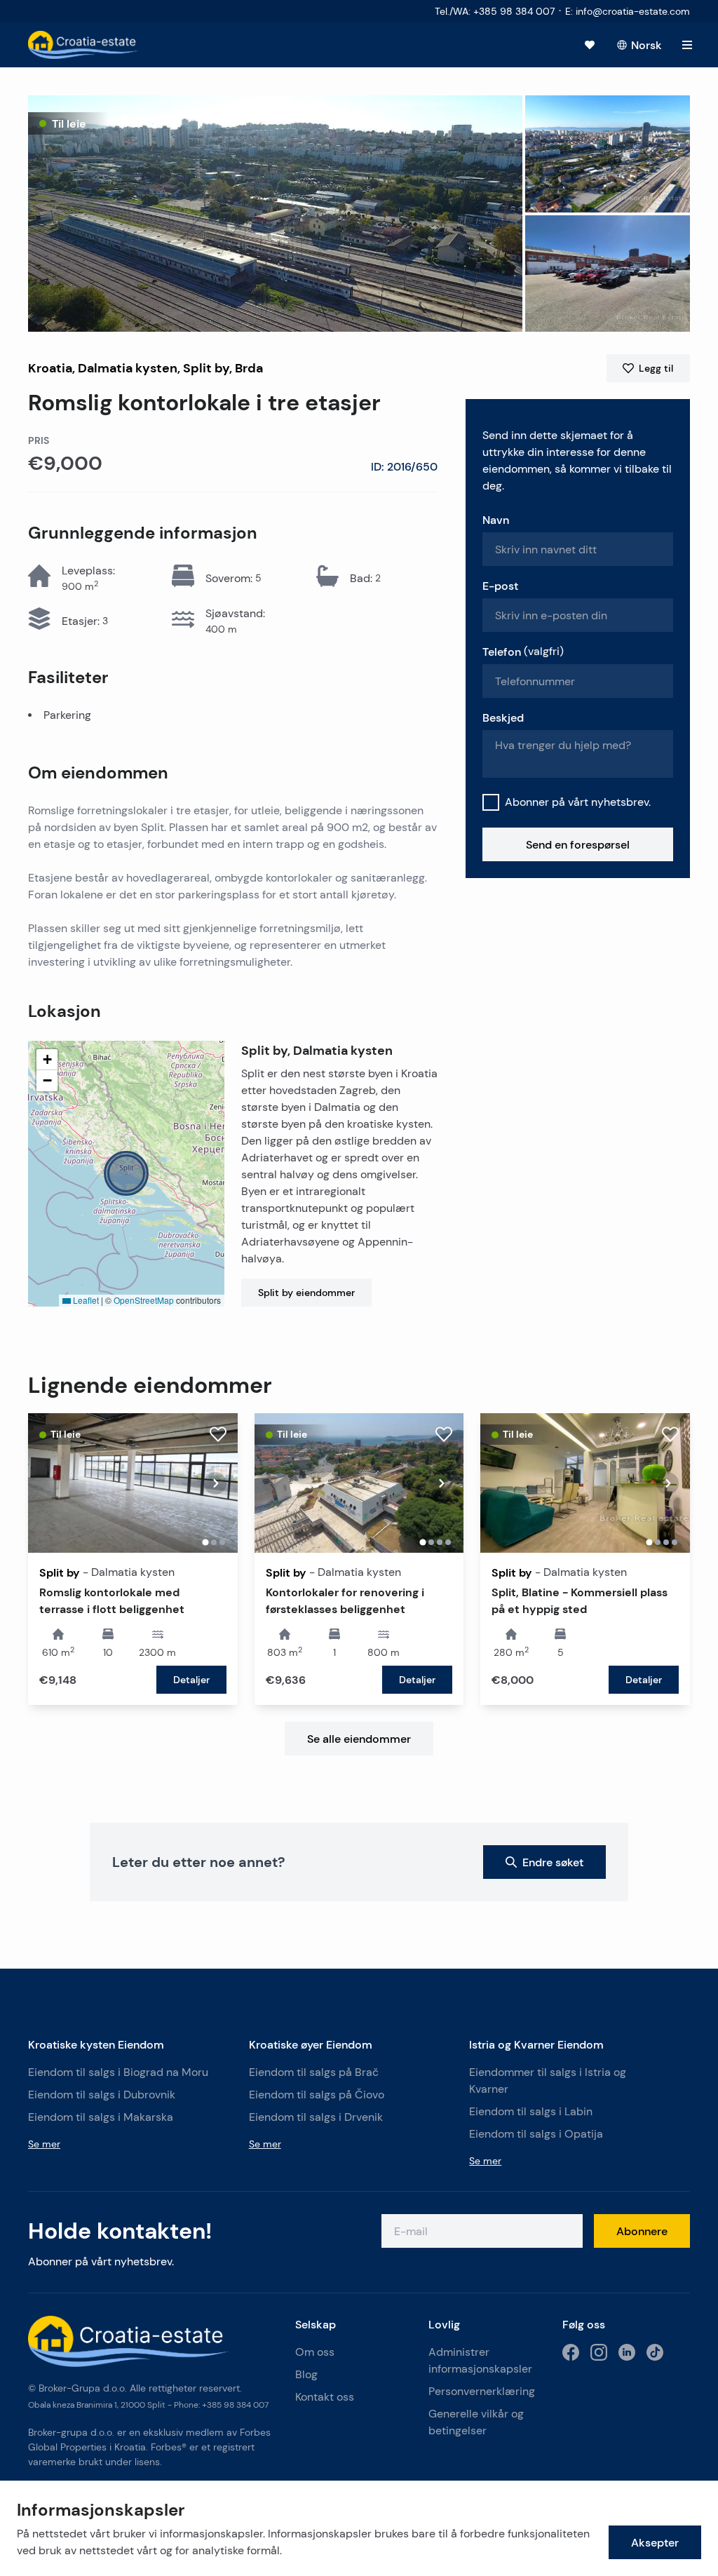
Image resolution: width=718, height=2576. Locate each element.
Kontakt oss (325, 2397)
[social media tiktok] (655, 2352)
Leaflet (85, 1300)
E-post (500, 586)
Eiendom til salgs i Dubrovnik (102, 2095)
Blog (306, 2374)
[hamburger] (687, 45)
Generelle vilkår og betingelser (476, 2422)
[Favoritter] (590, 45)
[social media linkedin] (627, 2352)
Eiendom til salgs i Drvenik (316, 2117)
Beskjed (503, 717)
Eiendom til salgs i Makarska (101, 2117)
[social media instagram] (599, 2352)
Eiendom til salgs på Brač (314, 2072)
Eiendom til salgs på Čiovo (317, 2095)
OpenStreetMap (144, 1300)
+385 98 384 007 (235, 2405)
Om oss (315, 2352)
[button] (275, 214)
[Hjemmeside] (84, 45)
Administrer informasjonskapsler (480, 2360)
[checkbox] (491, 802)
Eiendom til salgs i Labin (531, 2111)
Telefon (523, 652)
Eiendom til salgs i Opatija (536, 2134)
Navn (496, 520)
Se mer (44, 2144)
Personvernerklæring (482, 2391)
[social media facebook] (571, 2352)
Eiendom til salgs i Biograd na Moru (118, 2072)
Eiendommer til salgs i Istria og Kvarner (548, 2081)
